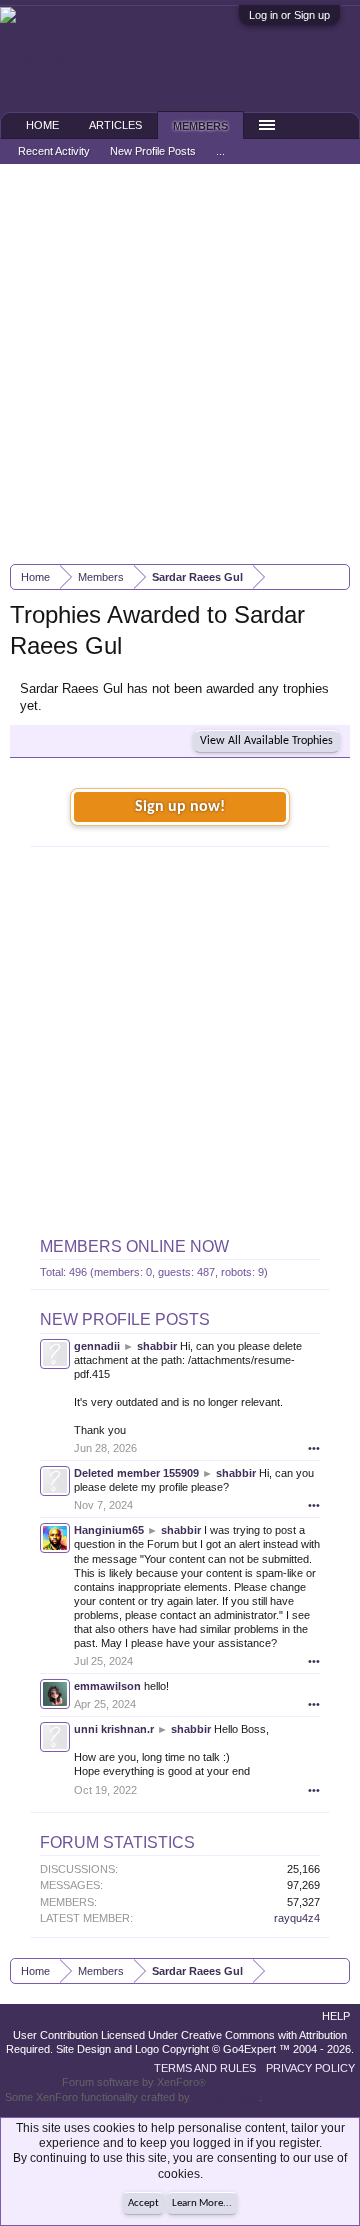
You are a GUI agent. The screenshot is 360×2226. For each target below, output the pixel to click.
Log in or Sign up (289, 15)
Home (42, 125)
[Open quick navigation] (337, 576)
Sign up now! (180, 807)
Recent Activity (54, 151)
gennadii (97, 1346)
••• (314, 1448)
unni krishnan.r (114, 1729)
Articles (115, 125)
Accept (143, 2203)
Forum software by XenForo (134, 2082)
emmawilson (107, 1686)
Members (200, 126)
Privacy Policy (310, 2068)
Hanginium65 (109, 1530)
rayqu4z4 (297, 1918)
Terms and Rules (205, 2068)
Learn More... (202, 2203)
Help (336, 2016)
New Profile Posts (125, 1319)
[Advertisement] (180, 364)
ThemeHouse (226, 2097)
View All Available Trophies (266, 741)
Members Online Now (134, 1246)
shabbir (157, 1346)
